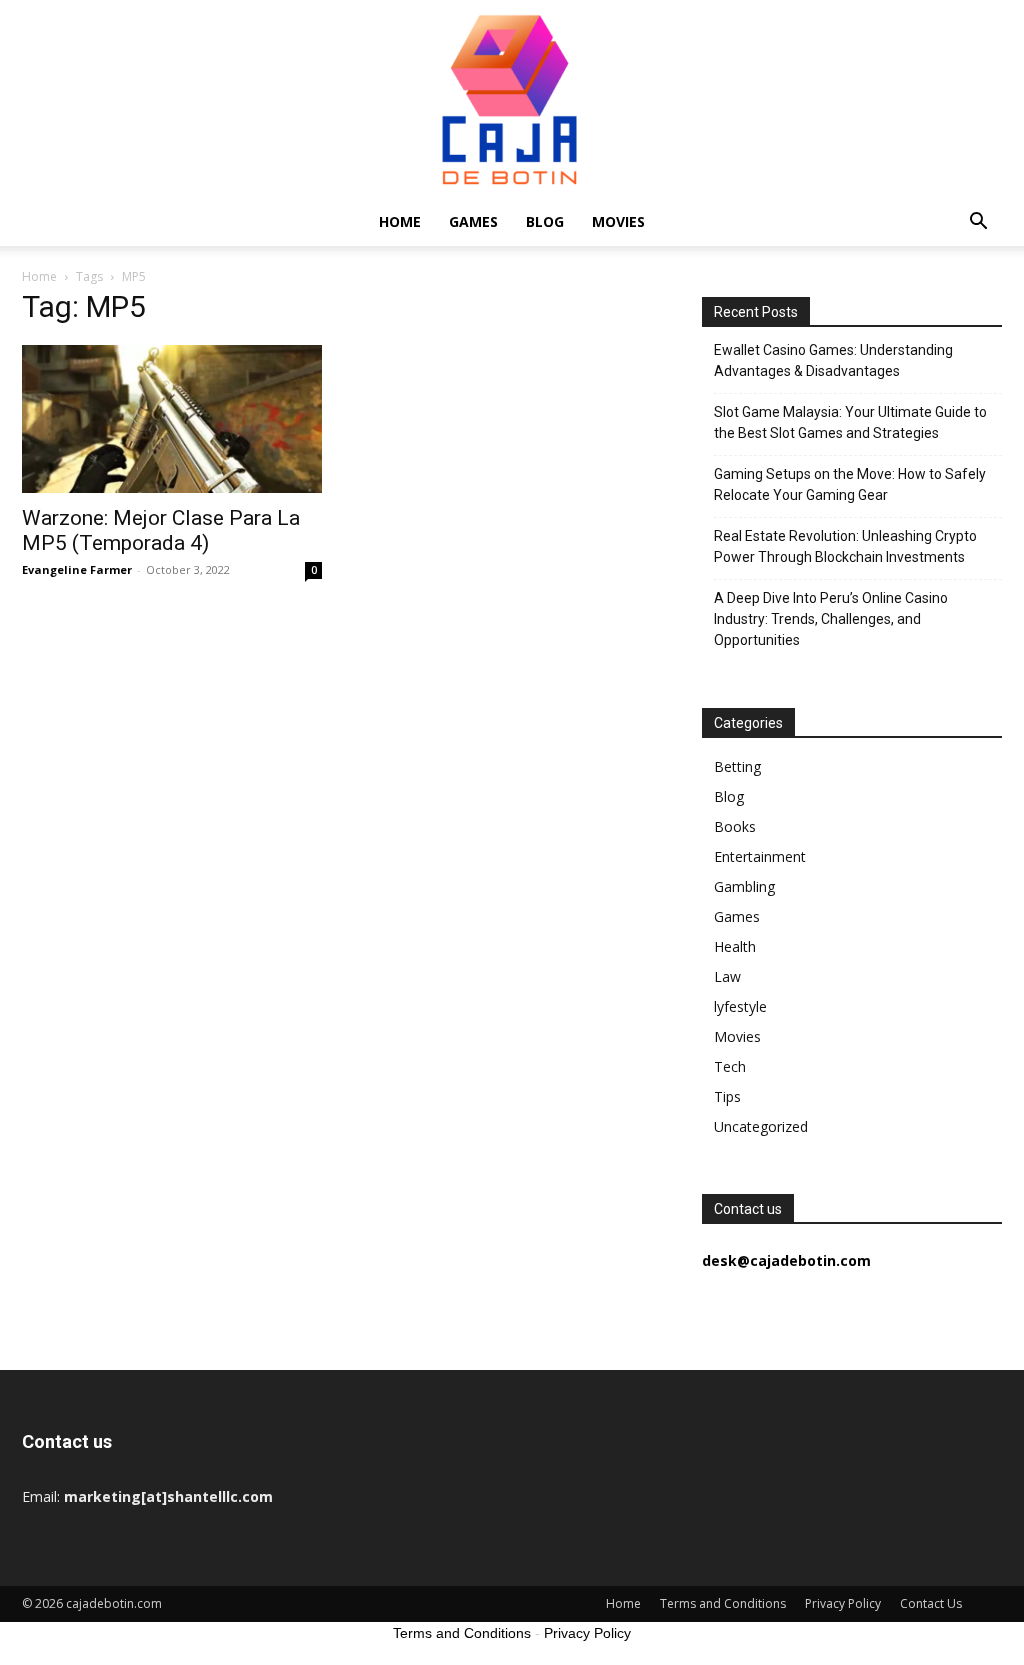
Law (727, 976)
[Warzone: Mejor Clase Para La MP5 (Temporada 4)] (172, 419)
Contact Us (931, 1603)
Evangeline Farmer (77, 569)
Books (735, 826)
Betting (737, 766)
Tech (730, 1066)
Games (473, 221)
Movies (618, 221)
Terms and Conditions (723, 1603)
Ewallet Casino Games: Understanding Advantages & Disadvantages (833, 360)
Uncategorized (761, 1126)
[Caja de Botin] (512, 99)
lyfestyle (740, 1006)
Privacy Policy (843, 1603)
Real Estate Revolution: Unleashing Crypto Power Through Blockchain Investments (845, 546)
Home (400, 221)
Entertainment (760, 856)
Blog (545, 221)
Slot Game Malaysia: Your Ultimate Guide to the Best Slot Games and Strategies (850, 422)
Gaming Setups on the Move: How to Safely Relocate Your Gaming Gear (850, 484)
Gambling (744, 886)
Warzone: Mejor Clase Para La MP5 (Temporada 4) (161, 530)
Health (735, 946)
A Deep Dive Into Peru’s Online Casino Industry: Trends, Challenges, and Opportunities (831, 619)
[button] (978, 223)
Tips (727, 1096)
